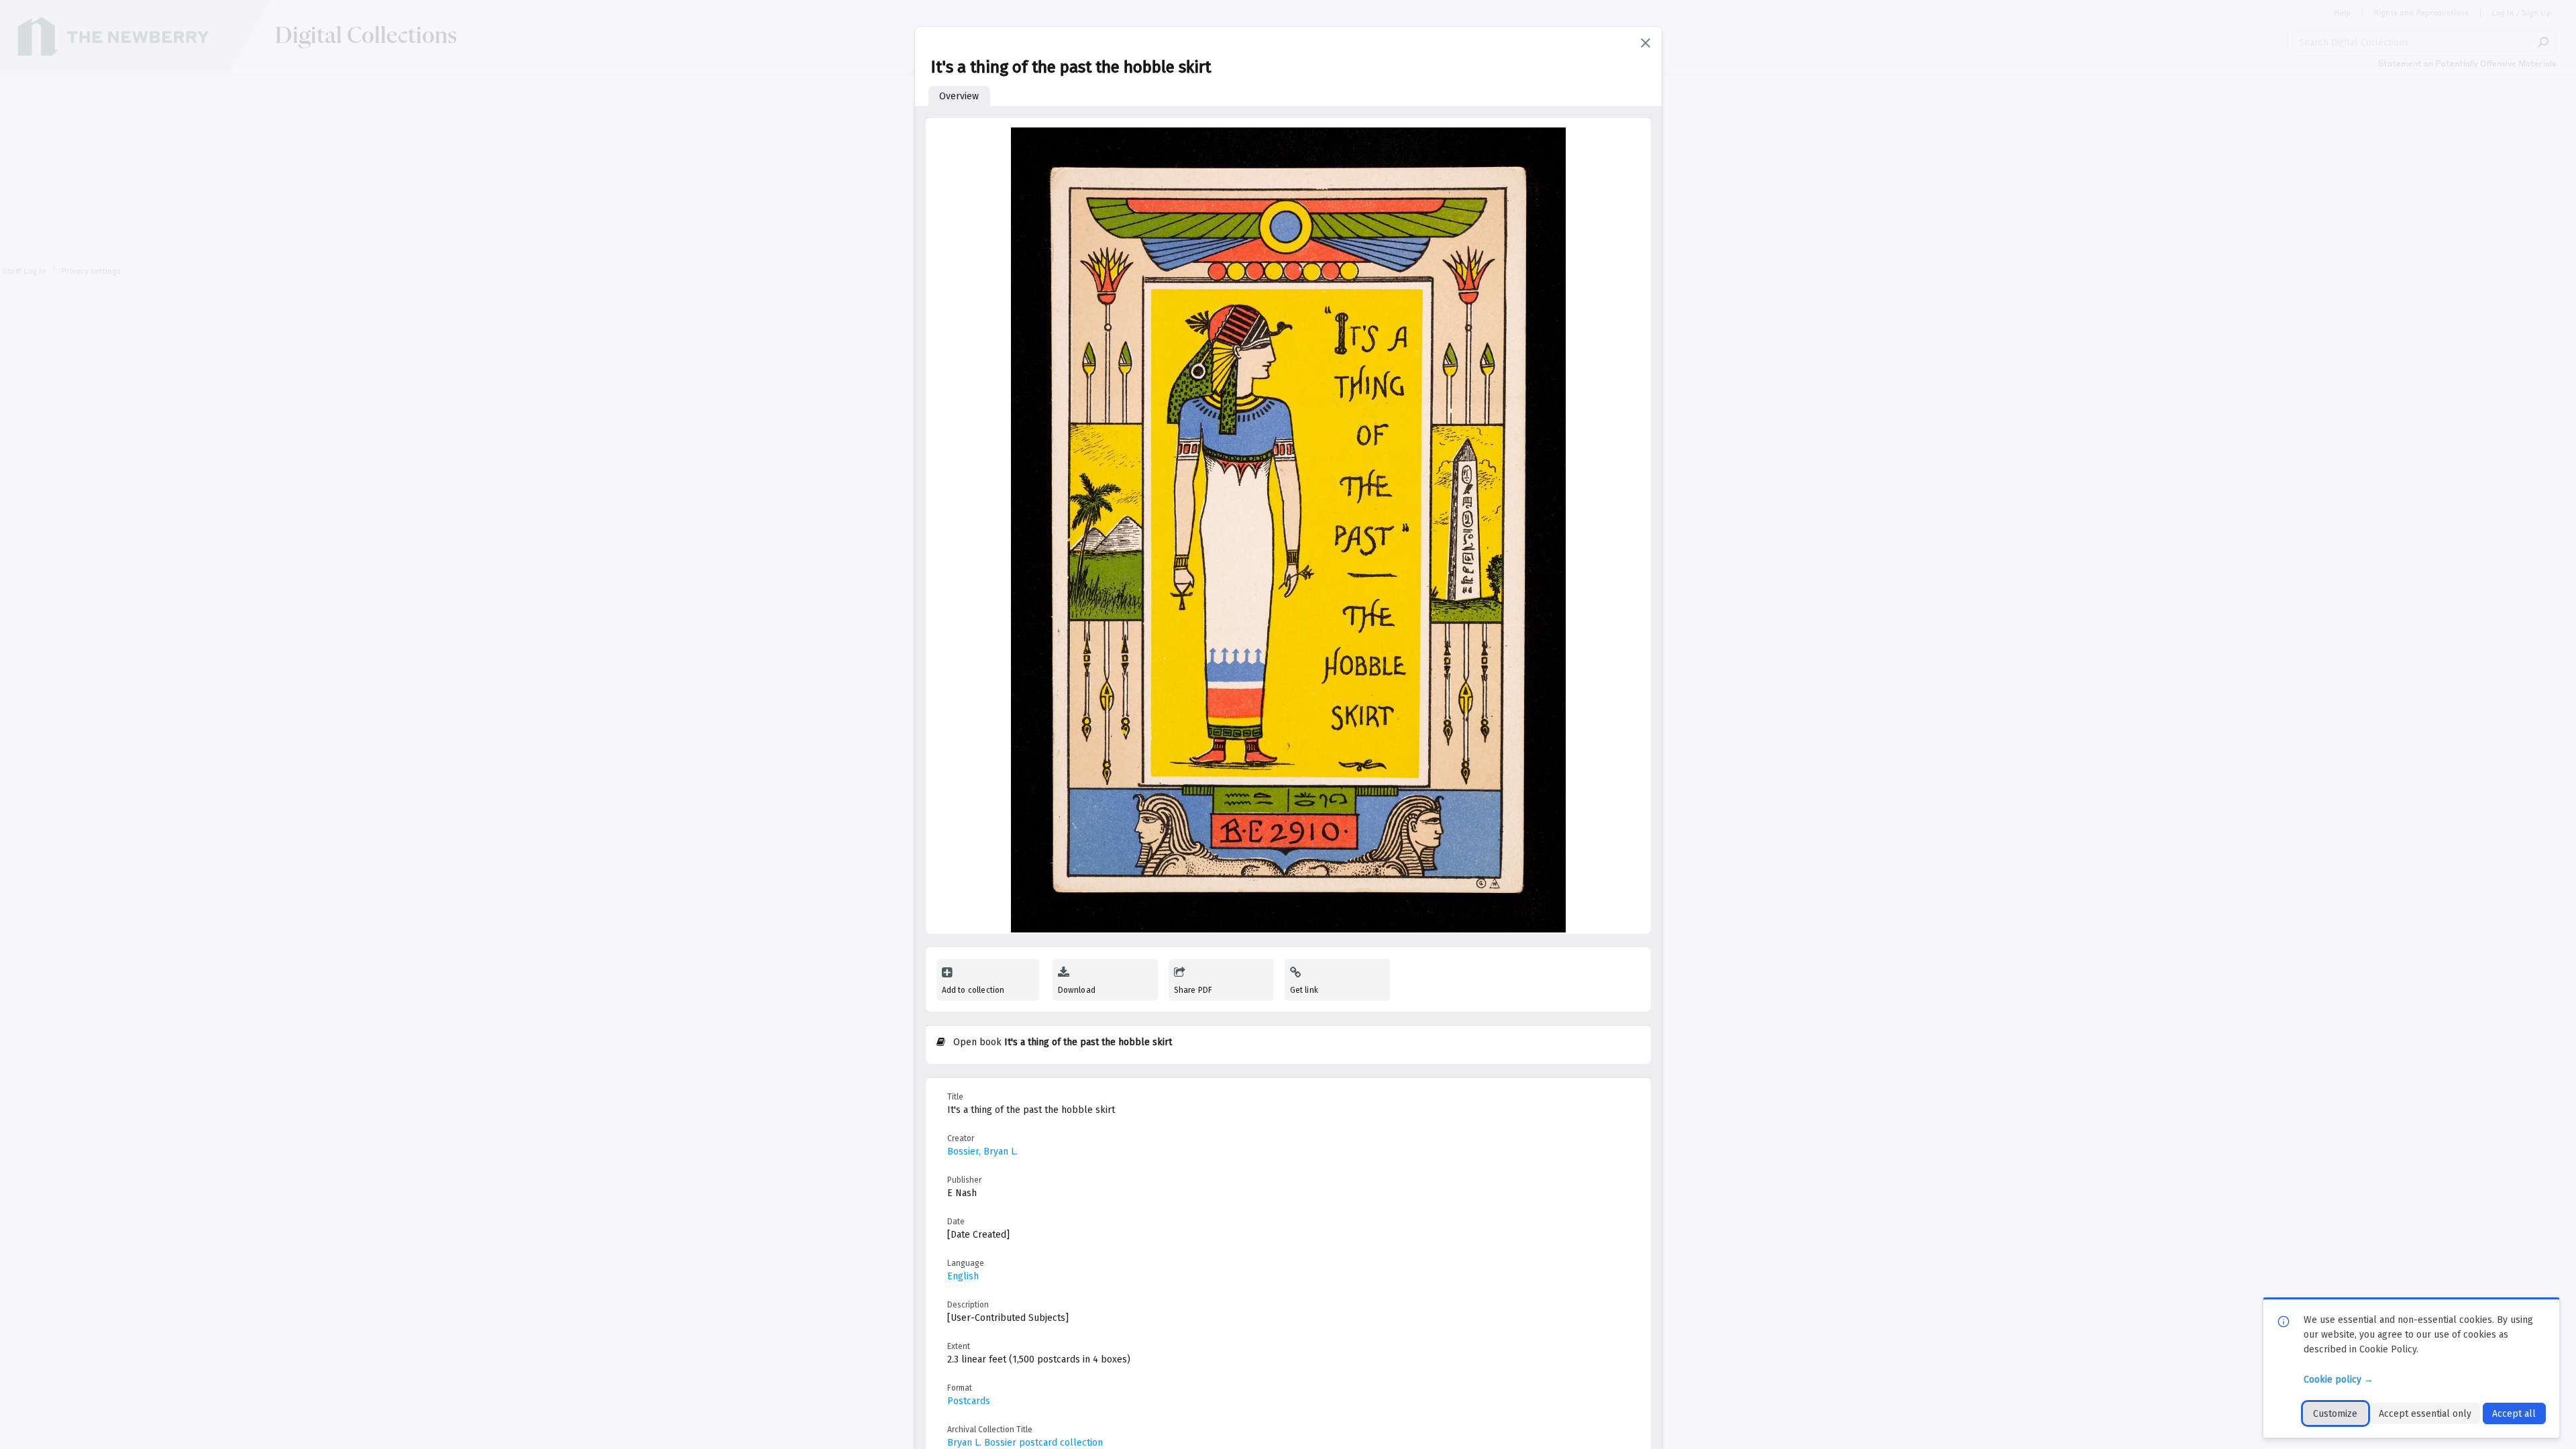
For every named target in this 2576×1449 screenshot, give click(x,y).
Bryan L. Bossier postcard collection (1025, 1443)
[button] (1646, 43)
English (963, 1276)
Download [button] (1077, 990)
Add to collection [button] (973, 990)
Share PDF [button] (1193, 990)
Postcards (969, 1401)
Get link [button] (1304, 990)
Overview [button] (959, 96)
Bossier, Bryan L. (982, 1151)
